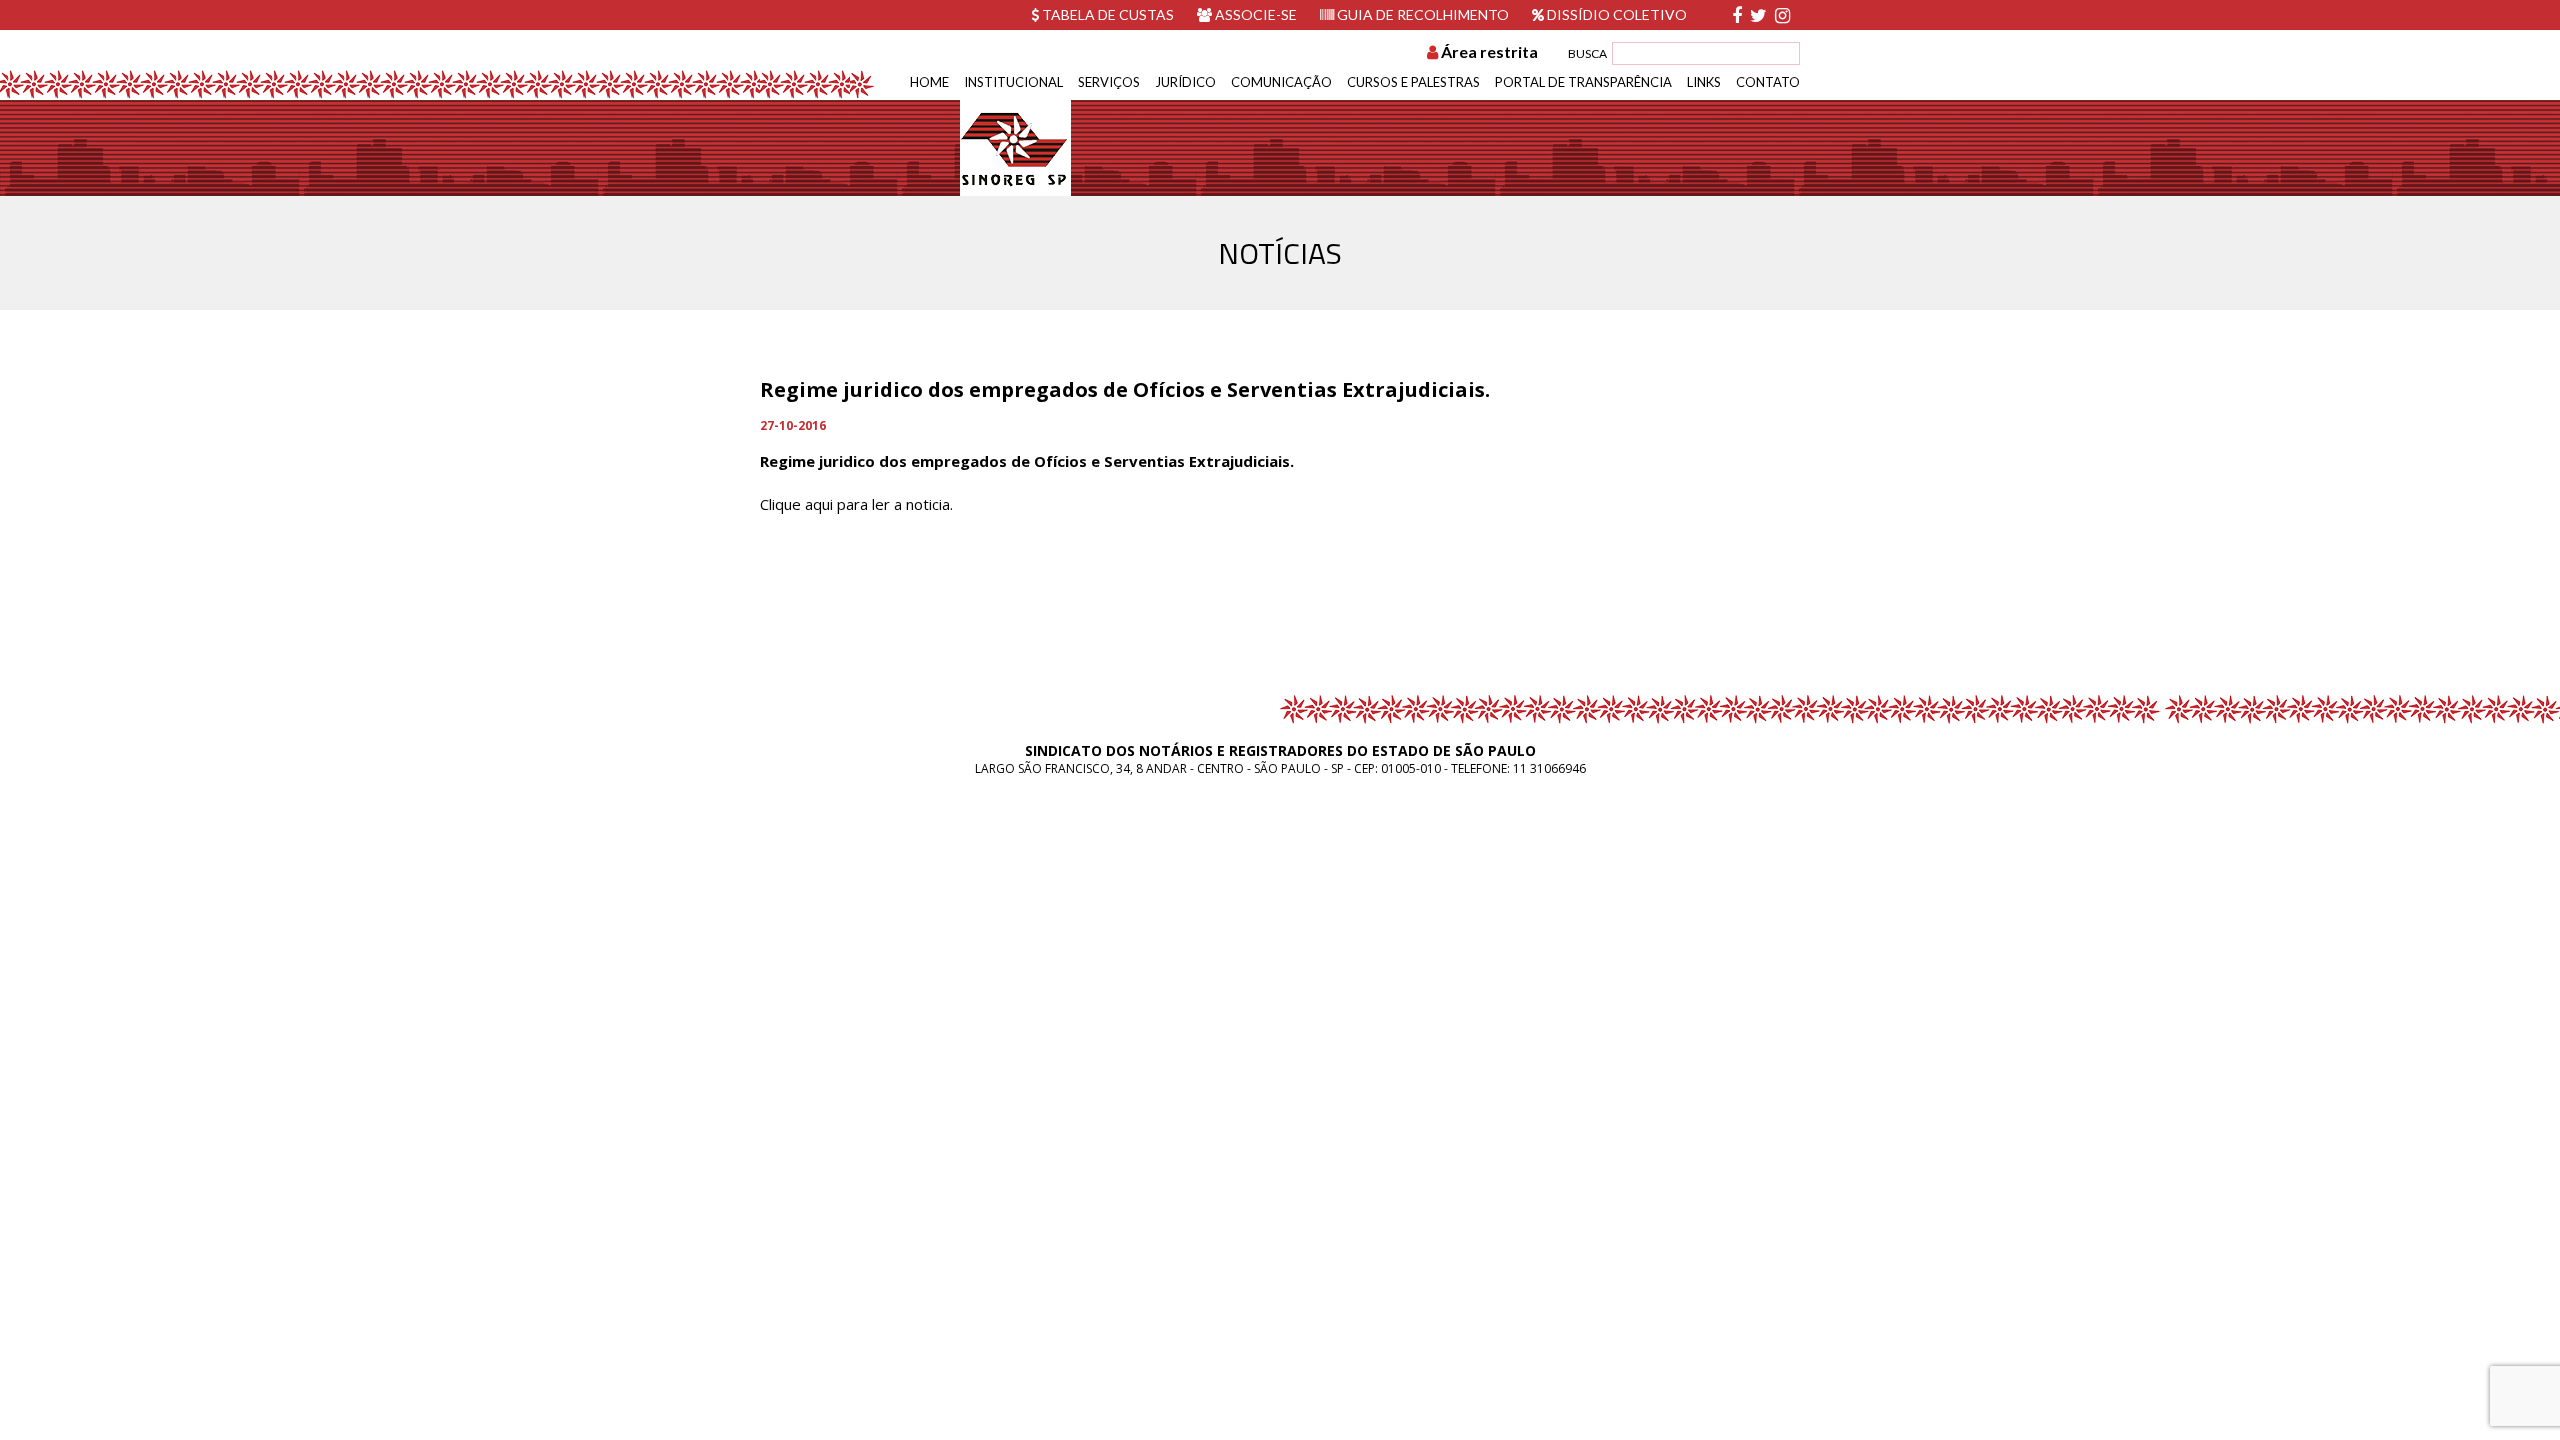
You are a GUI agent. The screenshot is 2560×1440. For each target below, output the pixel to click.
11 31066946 (1549, 768)
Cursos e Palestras (1413, 82)
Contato (1768, 82)
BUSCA (1587, 53)
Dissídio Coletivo (1615, 14)
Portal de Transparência (1583, 82)
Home (929, 82)
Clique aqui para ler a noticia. (856, 504)
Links (1704, 82)
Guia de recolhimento (1421, 14)
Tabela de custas (1106, 14)
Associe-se (1254, 14)
